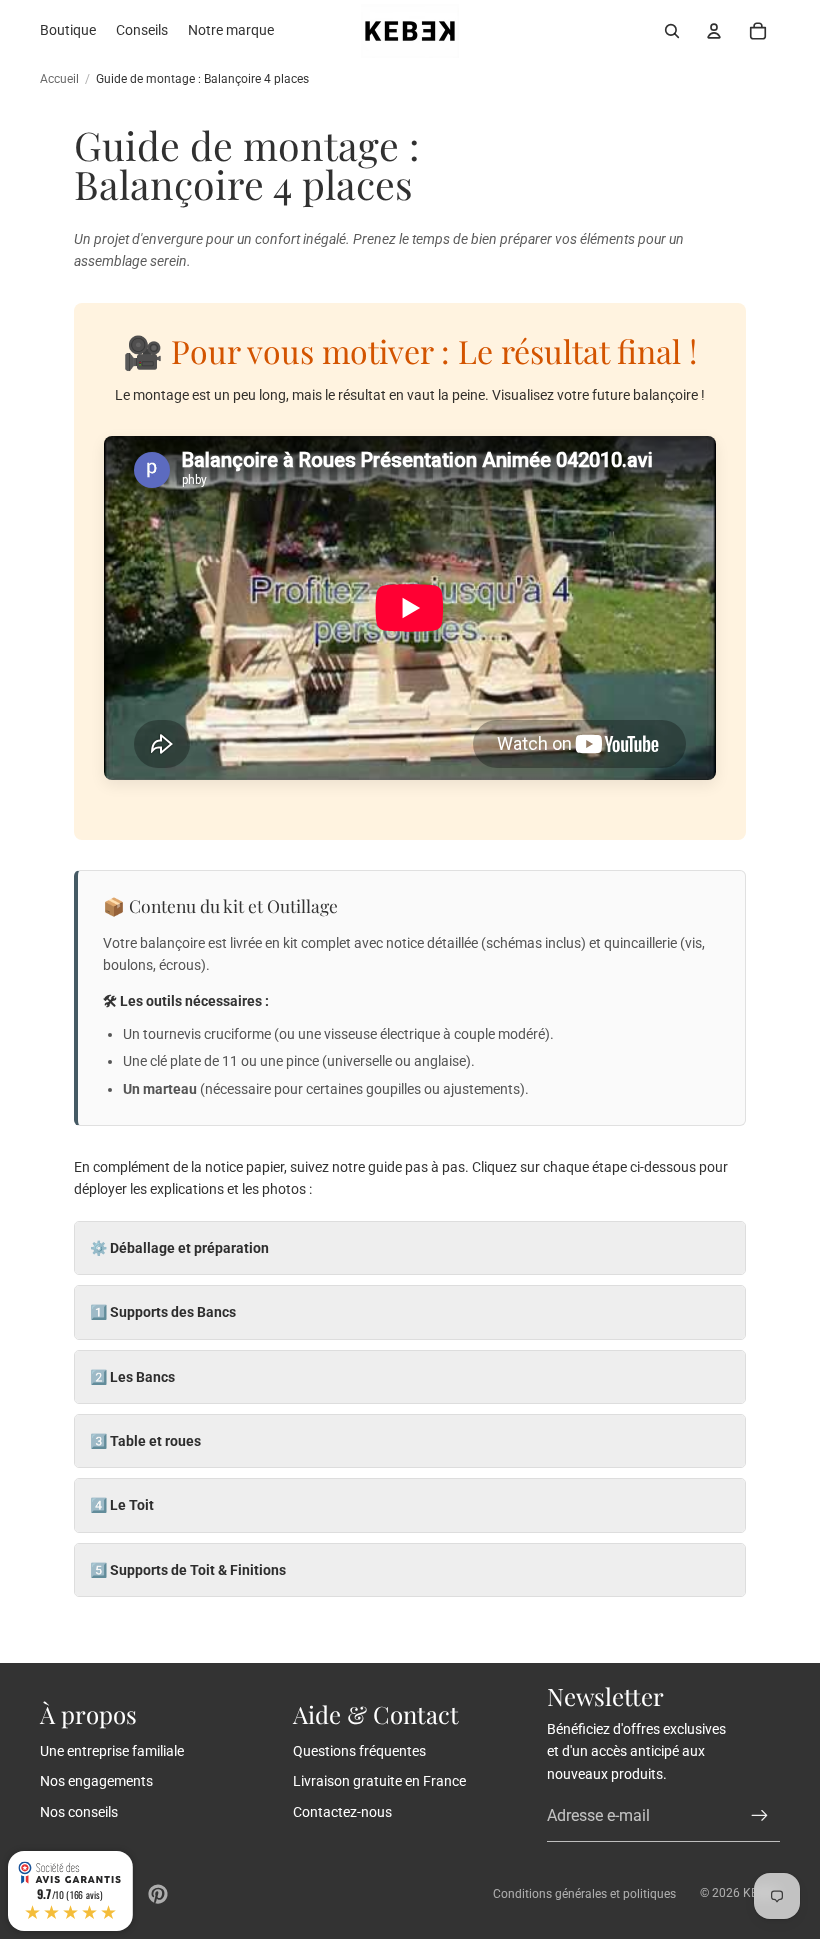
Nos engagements (96, 1781)
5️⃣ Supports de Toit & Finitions (188, 1570)
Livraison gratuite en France (379, 1781)
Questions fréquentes (359, 1751)
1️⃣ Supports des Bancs (163, 1312)
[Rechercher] (672, 31)
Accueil (59, 79)
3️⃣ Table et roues (145, 1441)
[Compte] (714, 31)
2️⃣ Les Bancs (132, 1377)
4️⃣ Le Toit (122, 1505)
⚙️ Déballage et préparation (179, 1248)
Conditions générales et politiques (584, 1894)
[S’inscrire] (760, 1816)
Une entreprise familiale (112, 1751)
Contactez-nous (342, 1812)
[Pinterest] (158, 1894)
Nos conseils (79, 1812)
